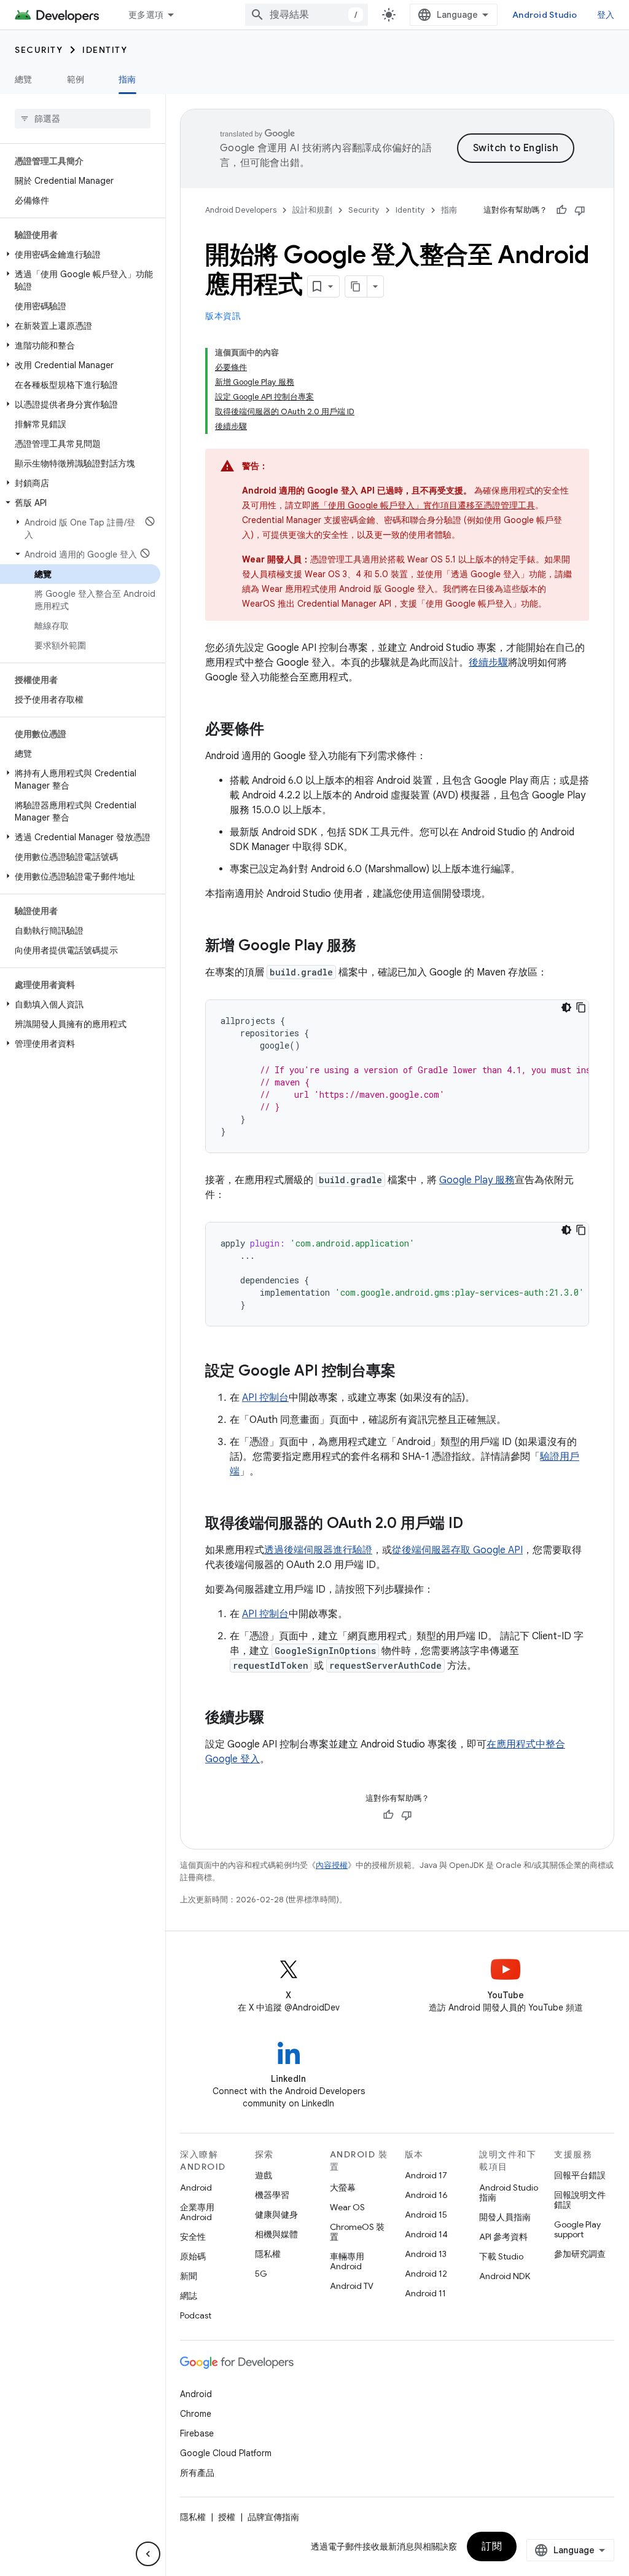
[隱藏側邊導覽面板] (148, 2554)
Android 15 (426, 2215)
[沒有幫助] (580, 210)
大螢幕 (343, 2188)
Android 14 (426, 2234)
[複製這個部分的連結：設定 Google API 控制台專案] (408, 1372)
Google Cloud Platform (226, 2453)
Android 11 (425, 2293)
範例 (76, 79)
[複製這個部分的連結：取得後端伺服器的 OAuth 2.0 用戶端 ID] (475, 1524)
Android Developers (241, 210)
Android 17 (426, 2175)
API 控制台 (265, 1398)
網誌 (189, 2296)
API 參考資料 (503, 2237)
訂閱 (492, 2546)
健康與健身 (276, 2215)
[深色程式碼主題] (566, 1007)
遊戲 (264, 2175)
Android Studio (545, 15)
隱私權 (268, 2254)
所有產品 (197, 2473)
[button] (80, 254)
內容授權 (332, 1865)
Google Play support (577, 2229)
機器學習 (272, 2195)
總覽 (24, 79)
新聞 (189, 2276)
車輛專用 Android (347, 2261)
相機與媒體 (276, 2234)
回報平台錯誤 (580, 2175)
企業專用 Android (197, 2212)
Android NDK (505, 2276)
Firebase (197, 2433)
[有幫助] (561, 210)
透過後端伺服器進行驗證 (318, 1550)
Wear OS (347, 2207)
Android (196, 2188)
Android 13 (426, 2254)
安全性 (193, 2237)
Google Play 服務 (477, 1180)
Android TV (352, 2286)
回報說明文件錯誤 (580, 2200)
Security (39, 50)
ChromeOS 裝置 (357, 2232)
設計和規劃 (312, 210)
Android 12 (426, 2274)
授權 (227, 2517)
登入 (606, 15)
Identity (105, 50)
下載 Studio (501, 2256)
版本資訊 (223, 316)
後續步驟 (488, 663)
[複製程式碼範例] (581, 1007)
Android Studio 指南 (509, 2192)
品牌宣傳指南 (273, 2517)
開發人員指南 (505, 2217)
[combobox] (307, 15)
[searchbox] (83, 119)
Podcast (196, 2315)
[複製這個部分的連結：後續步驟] (276, 1719)
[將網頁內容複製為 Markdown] (356, 286)
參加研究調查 (580, 2254)
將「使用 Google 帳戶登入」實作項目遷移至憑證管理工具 (423, 505)
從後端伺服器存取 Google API (457, 1550)
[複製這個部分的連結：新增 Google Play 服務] (369, 947)
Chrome (196, 2414)
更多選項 (146, 15)
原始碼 (193, 2256)
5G (261, 2274)
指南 (127, 79)
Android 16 (426, 2195)
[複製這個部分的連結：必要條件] (276, 730)
